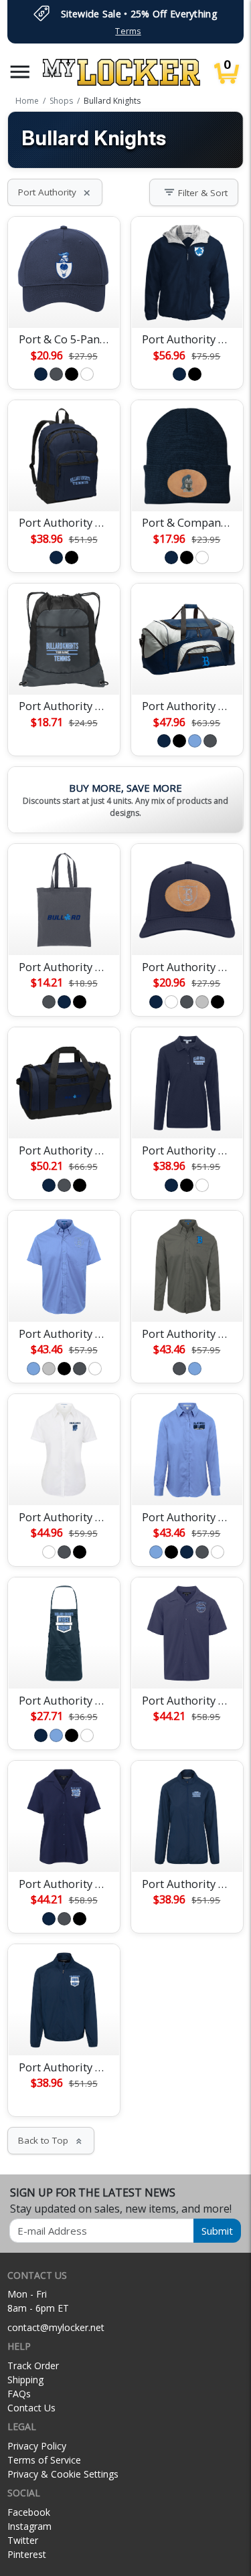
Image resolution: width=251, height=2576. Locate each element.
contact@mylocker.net (56, 2327)
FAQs (19, 2394)
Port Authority (55, 192)
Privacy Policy (37, 2446)
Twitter (23, 2540)
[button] (20, 72)
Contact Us (31, 2408)
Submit (217, 2231)
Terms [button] (128, 31)
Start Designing (64, 302)
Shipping (25, 2380)
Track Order (33, 2366)
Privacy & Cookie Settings (63, 2474)
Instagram (29, 2526)
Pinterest (27, 2554)
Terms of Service (44, 2460)
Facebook (29, 2512)
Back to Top (51, 2140)
